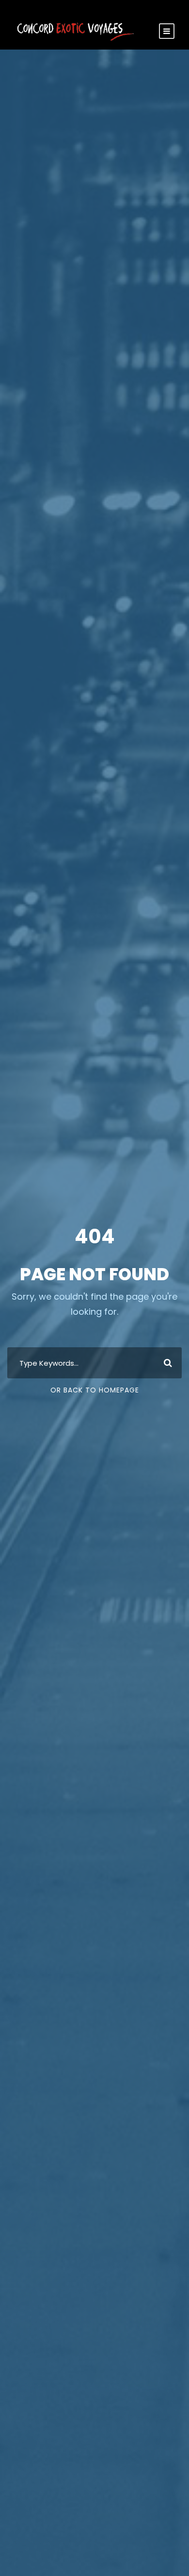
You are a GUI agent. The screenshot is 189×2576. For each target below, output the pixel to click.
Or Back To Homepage (95, 1390)
